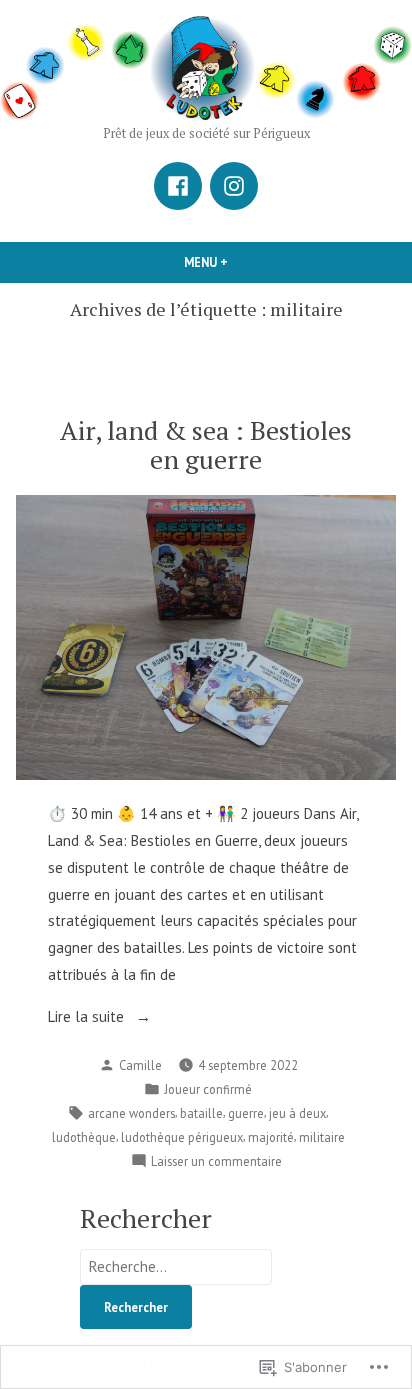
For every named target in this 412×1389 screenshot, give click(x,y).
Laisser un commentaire (216, 1162)
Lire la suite (88, 1018)
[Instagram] (234, 186)
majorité (271, 1137)
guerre (246, 1113)
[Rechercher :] (176, 1266)
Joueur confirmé (208, 1089)
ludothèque (84, 1137)
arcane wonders (131, 1113)
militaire (322, 1137)
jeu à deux (297, 1113)
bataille (201, 1113)
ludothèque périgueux (182, 1137)
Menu (228, 262)
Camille (140, 1065)
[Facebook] (178, 186)
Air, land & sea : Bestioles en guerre (206, 444)
